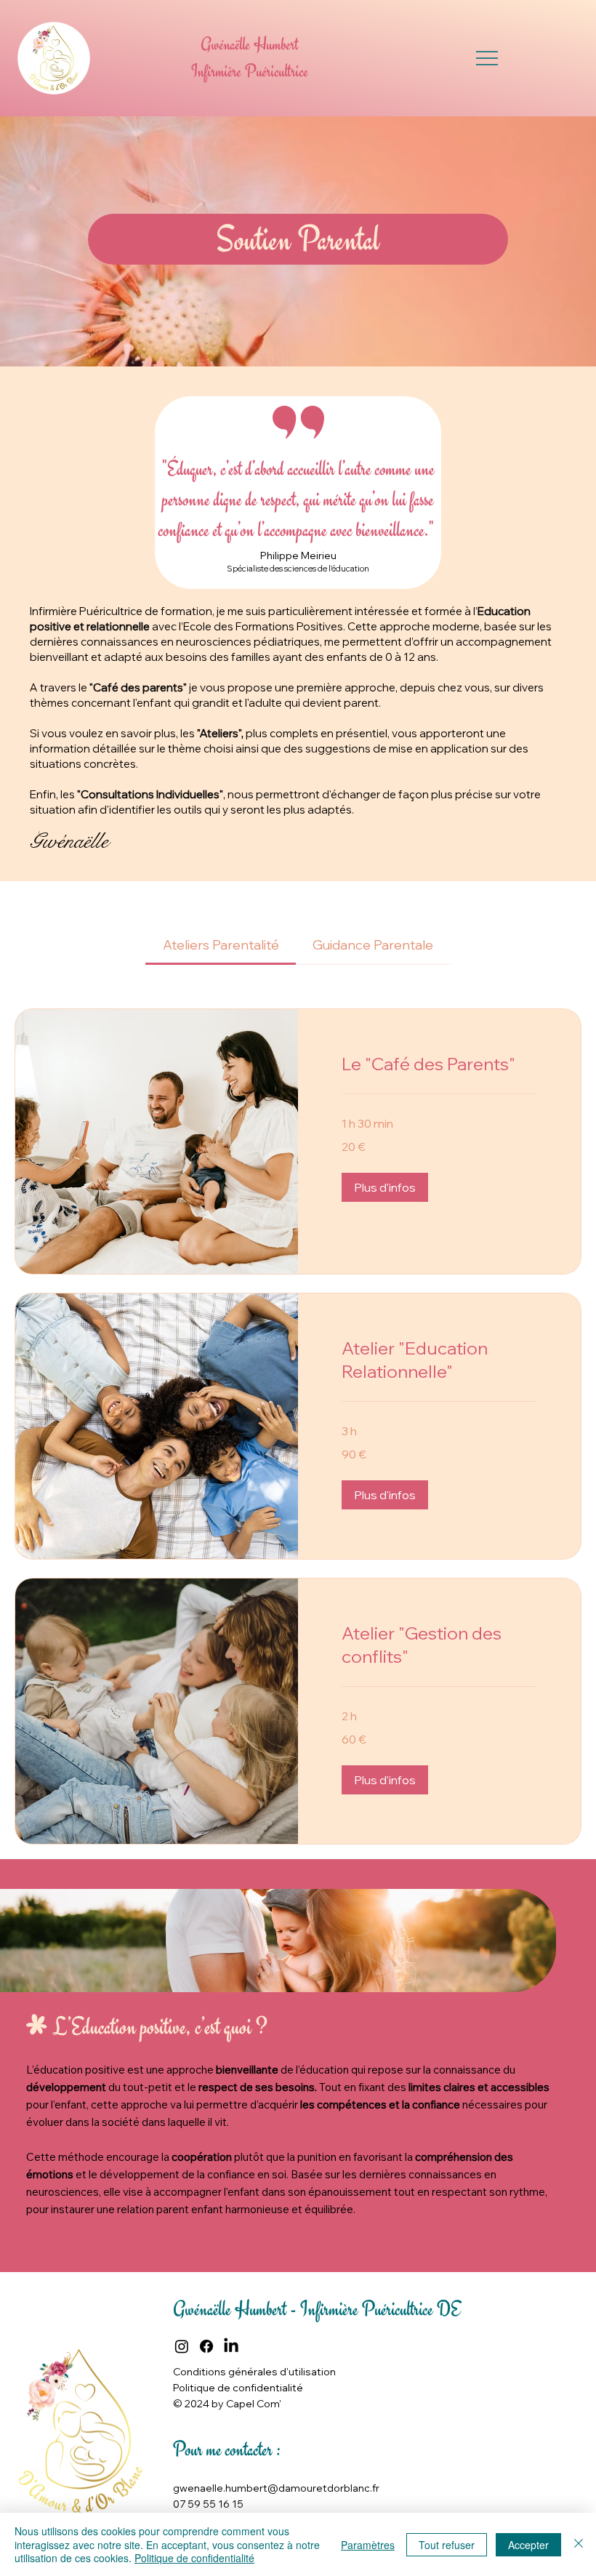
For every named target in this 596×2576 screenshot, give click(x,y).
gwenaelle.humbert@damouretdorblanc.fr (276, 2488)
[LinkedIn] (231, 2346)
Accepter (528, 2545)
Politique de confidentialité (194, 2558)
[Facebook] (206, 2346)
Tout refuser (447, 2545)
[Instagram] (182, 2346)
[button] (385, 1187)
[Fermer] (579, 2544)
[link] (221, 945)
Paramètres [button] (368, 2545)
